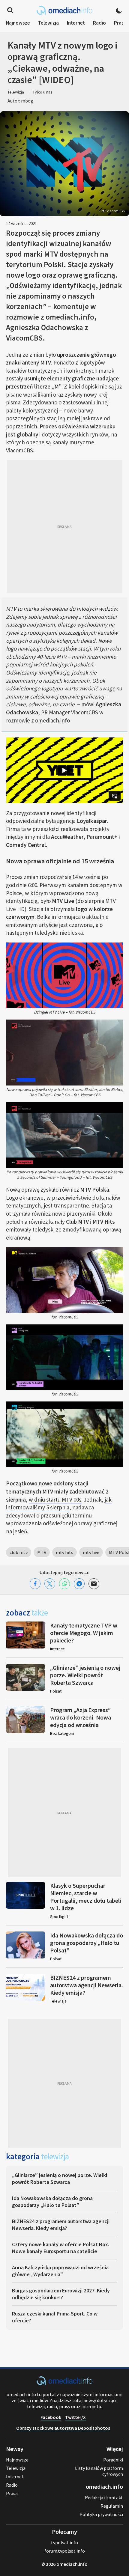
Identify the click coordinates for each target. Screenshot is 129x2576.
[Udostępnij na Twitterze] (50, 1584)
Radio (99, 23)
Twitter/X (75, 2417)
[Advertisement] (64, 526)
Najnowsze (18, 23)
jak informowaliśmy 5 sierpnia (59, 1504)
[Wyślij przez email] (94, 1584)
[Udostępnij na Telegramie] (79, 1584)
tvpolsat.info (64, 2542)
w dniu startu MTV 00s (55, 1499)
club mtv (19, 1552)
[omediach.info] (64, 2384)
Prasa (120, 23)
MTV (42, 1552)
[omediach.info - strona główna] (64, 10)
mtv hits (64, 1552)
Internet (76, 23)
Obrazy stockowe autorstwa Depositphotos (63, 2428)
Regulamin (112, 2506)
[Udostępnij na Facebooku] (35, 1584)
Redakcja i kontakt (104, 2497)
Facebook (51, 2417)
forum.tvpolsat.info (65, 2551)
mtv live (91, 1552)
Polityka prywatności (101, 2514)
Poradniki (113, 2460)
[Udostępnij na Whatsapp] (64, 1584)
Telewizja (48, 23)
